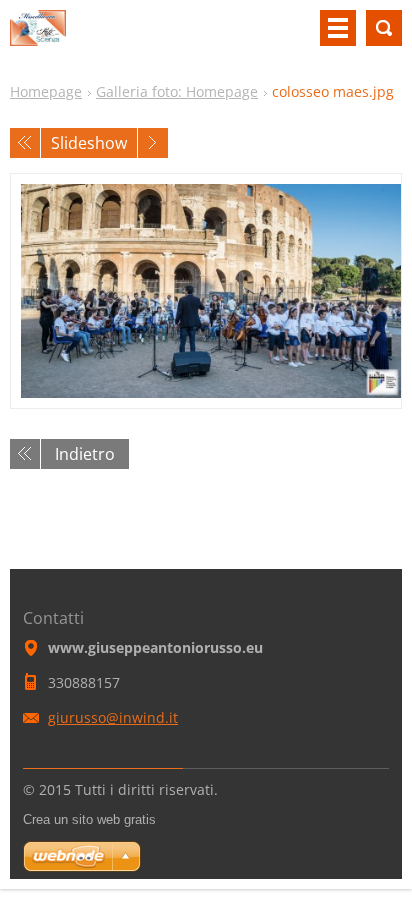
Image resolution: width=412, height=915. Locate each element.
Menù (338, 28)
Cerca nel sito (384, 28)
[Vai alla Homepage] (38, 36)
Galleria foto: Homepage (177, 91)
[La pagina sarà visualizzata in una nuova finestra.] (206, 291)
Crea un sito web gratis (89, 819)
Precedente (25, 143)
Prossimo (153, 143)
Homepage (46, 91)
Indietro (85, 454)
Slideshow (89, 143)
